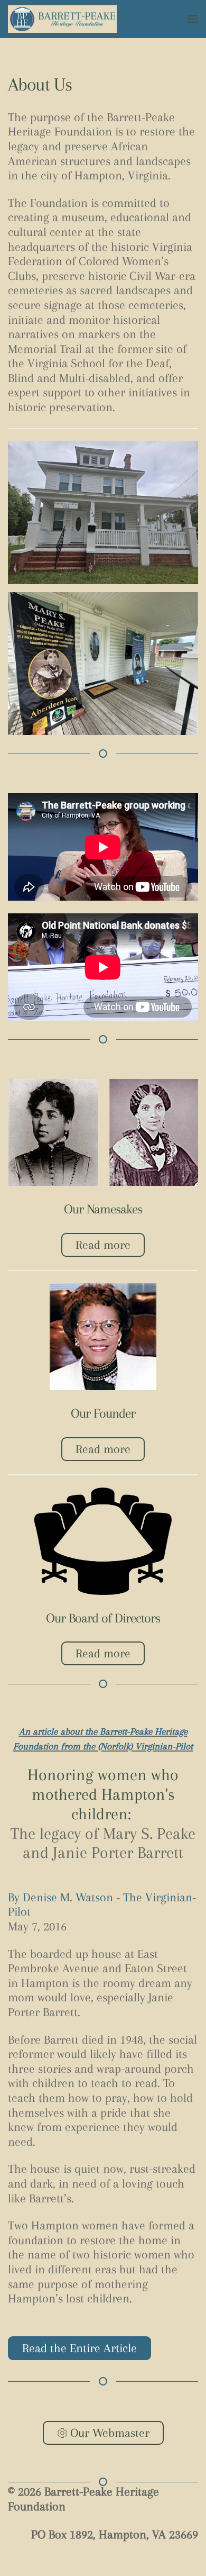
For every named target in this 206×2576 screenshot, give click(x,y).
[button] (193, 19)
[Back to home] (62, 19)
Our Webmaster (110, 2433)
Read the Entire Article (79, 2348)
